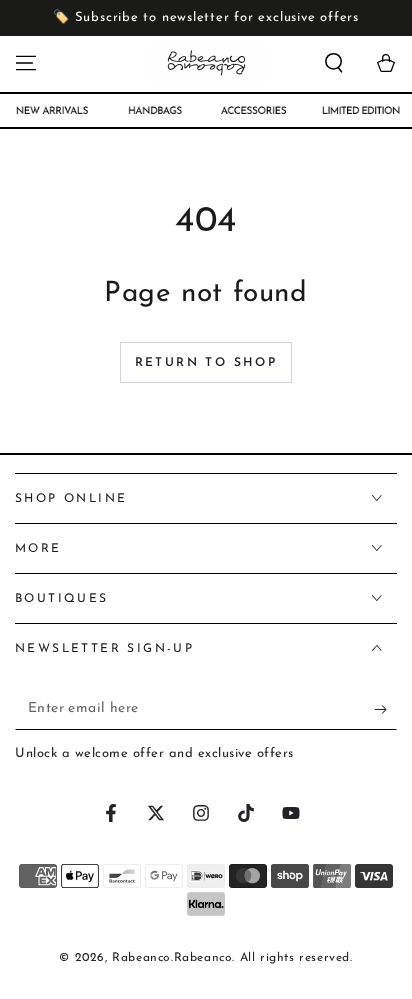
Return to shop (206, 363)
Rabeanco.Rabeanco (172, 958)
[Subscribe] (385, 710)
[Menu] (26, 63)
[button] (334, 63)
